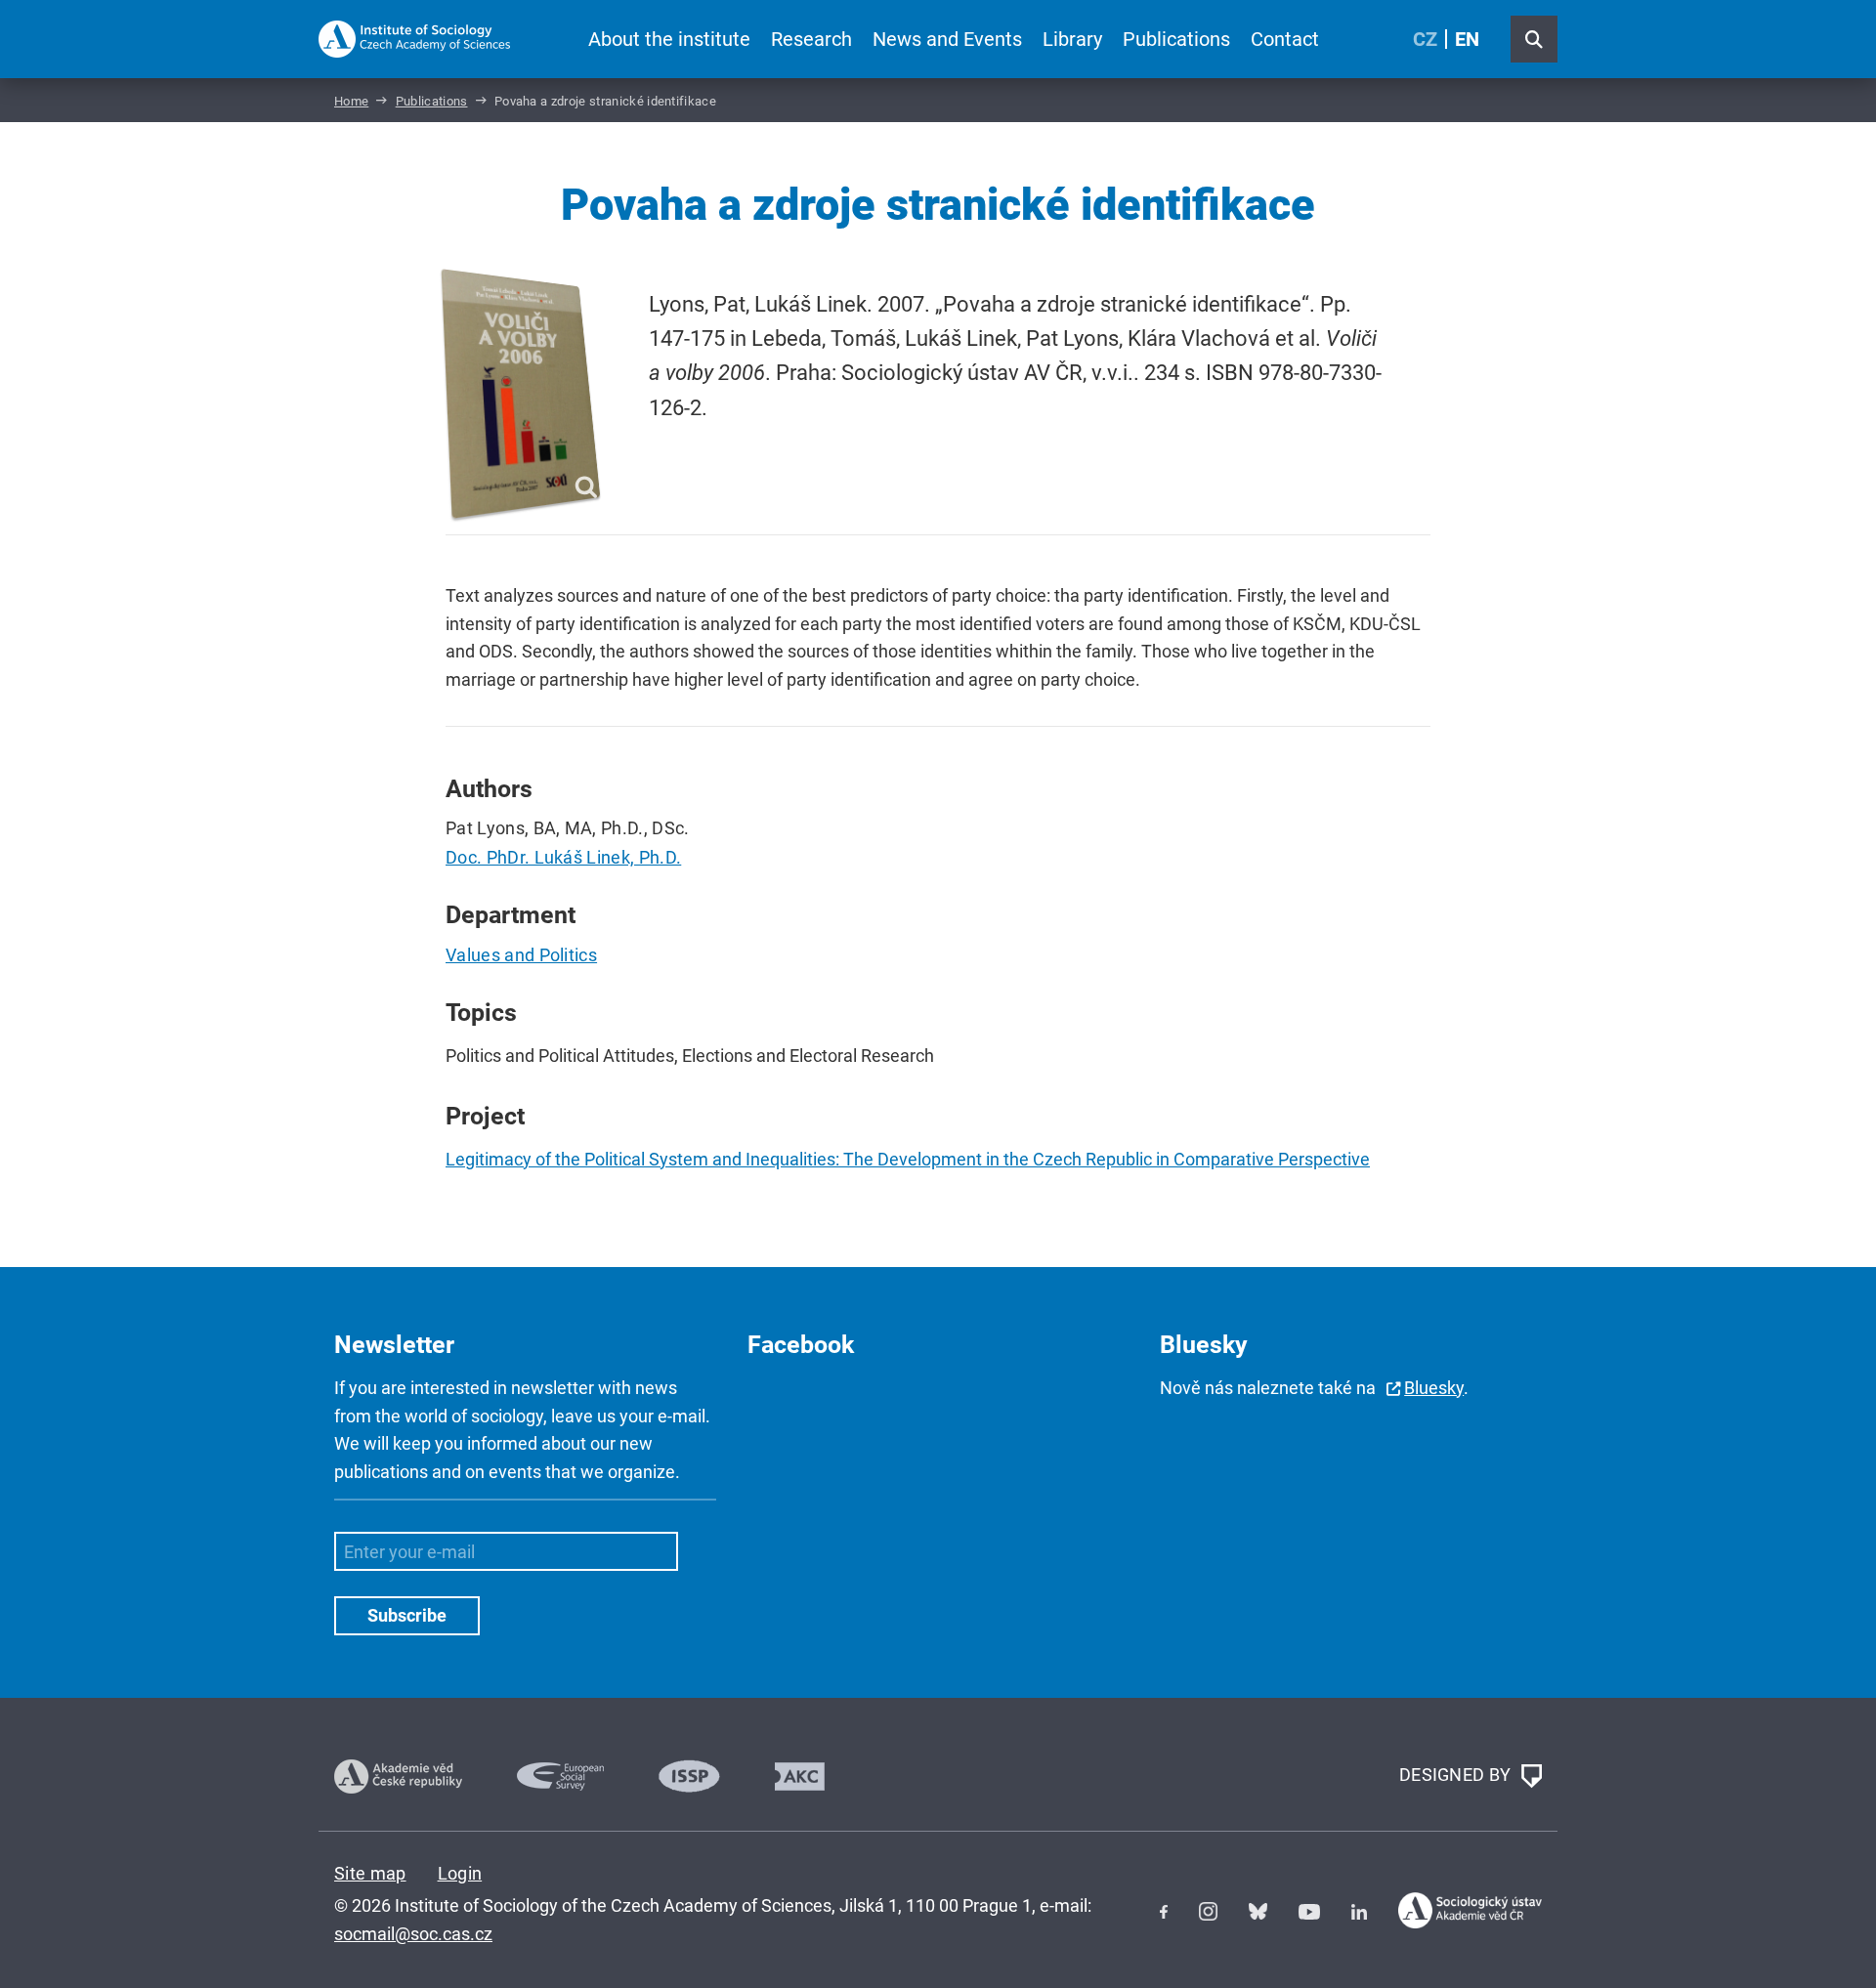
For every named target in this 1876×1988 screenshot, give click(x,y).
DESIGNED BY (1457, 1775)
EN (1467, 39)
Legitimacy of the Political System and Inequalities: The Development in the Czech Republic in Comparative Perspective (908, 1159)
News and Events (947, 39)
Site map (370, 1873)
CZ (1425, 39)
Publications (1176, 39)
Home (351, 101)
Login (460, 1873)
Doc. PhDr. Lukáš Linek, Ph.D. (563, 857)
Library (1072, 39)
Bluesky (1434, 1388)
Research (811, 39)
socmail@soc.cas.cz (413, 1934)
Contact (1285, 39)
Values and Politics (521, 955)
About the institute (669, 39)
